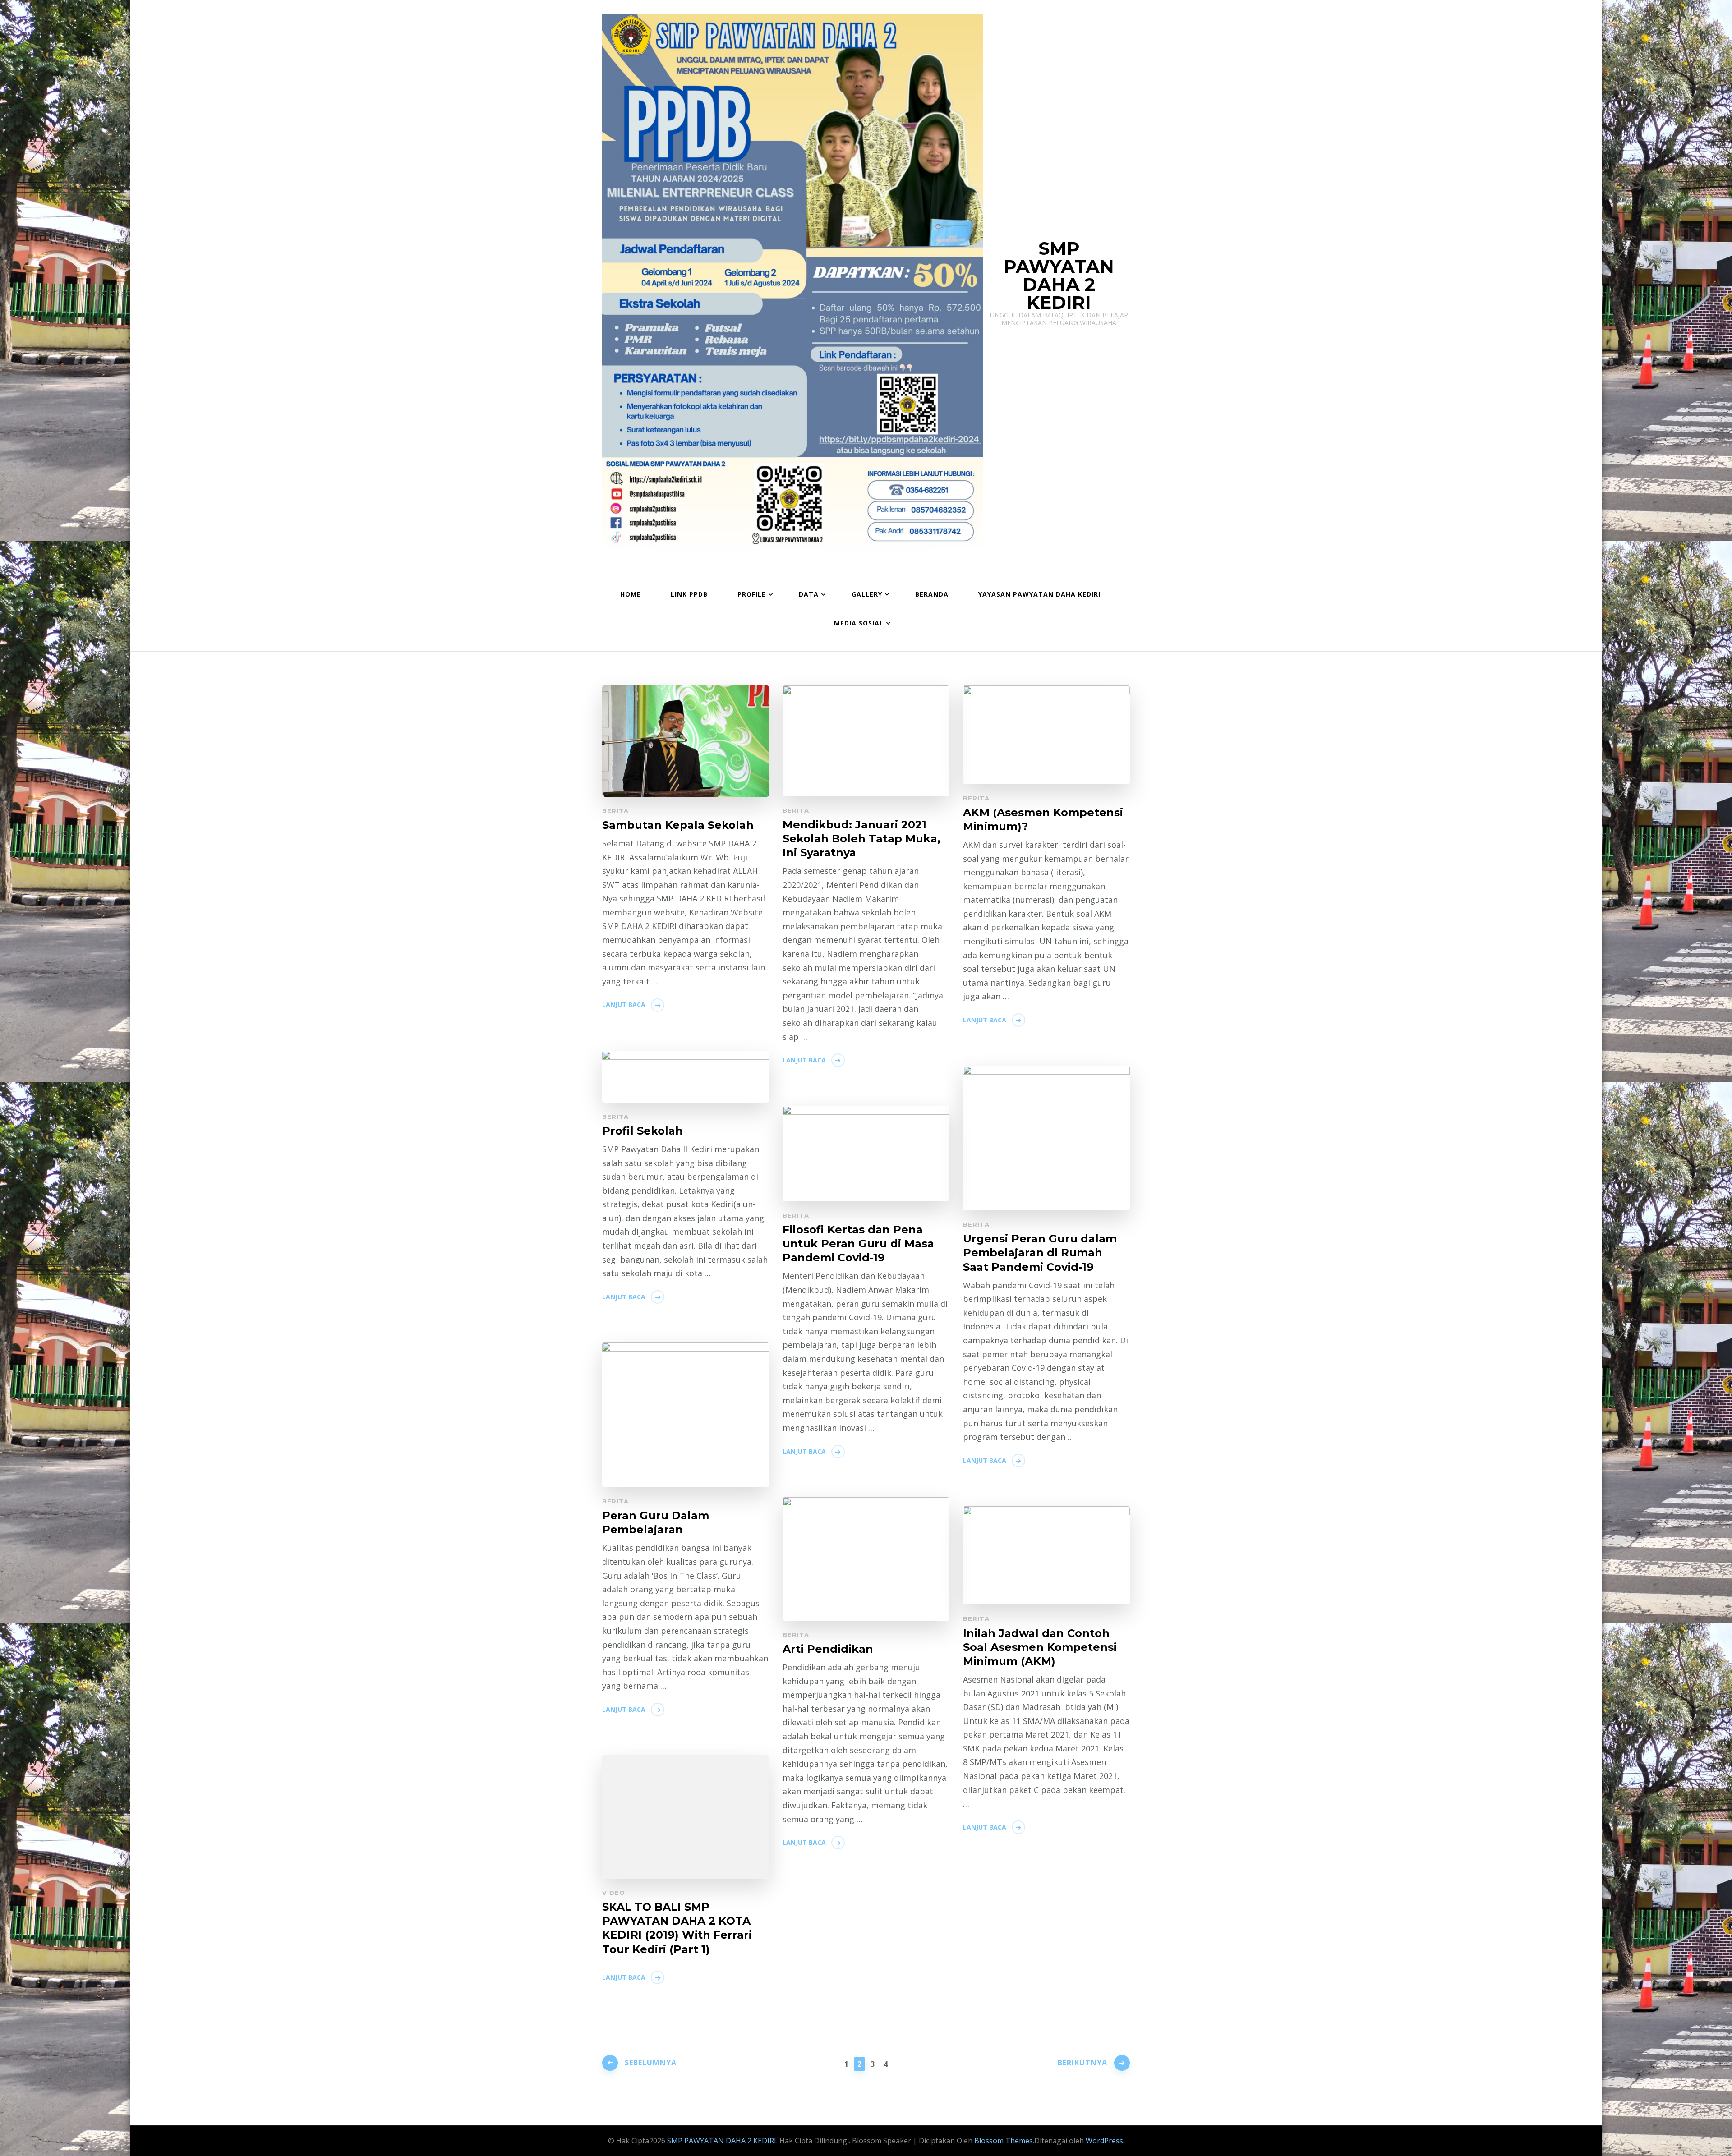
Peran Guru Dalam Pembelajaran (656, 1522)
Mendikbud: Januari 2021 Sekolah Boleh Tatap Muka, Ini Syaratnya (861, 839)
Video (614, 1893)
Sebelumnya (651, 2063)
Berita (615, 811)
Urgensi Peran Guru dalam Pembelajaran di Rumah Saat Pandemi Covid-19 (1040, 1253)
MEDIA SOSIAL (859, 623)
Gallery (867, 594)
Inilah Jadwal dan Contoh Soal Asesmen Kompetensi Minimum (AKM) (1040, 1647)
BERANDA (932, 594)
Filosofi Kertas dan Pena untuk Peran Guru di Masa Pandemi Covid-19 (858, 1243)
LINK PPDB (689, 594)
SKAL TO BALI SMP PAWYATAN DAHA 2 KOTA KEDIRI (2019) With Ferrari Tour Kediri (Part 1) (677, 1928)
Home (631, 594)
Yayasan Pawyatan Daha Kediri (1039, 594)
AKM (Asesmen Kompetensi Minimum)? (1043, 819)
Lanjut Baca (624, 1004)
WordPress (1104, 2141)
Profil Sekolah (643, 1131)
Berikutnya (1082, 2063)
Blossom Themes (1003, 2141)
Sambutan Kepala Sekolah (678, 825)
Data (809, 594)
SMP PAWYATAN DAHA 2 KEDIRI (1059, 275)
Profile (752, 594)
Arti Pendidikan (828, 1649)
